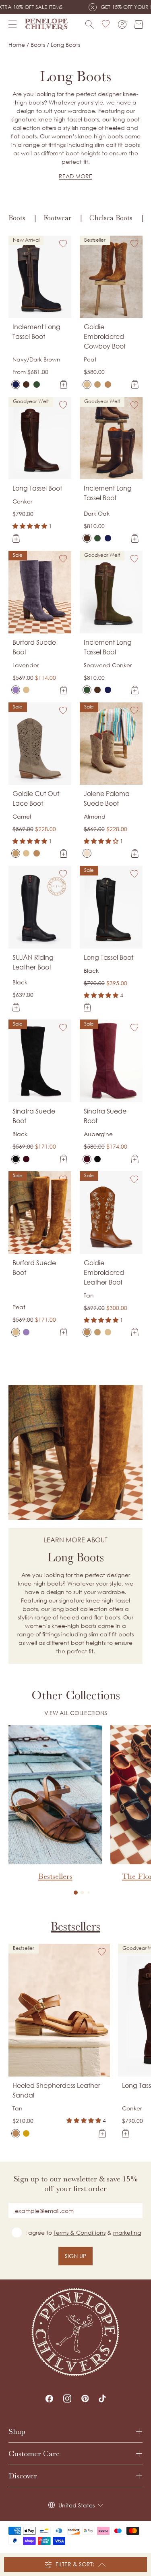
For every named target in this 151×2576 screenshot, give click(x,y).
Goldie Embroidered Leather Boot (104, 1272)
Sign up (75, 2256)
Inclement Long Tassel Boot (36, 332)
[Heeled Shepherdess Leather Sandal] (16, 2133)
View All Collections (76, 1713)
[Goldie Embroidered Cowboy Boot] (87, 384)
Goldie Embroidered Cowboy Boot (105, 336)
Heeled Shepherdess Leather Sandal (56, 2090)
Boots (17, 218)
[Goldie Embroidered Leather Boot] (108, 384)
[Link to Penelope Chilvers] (46, 24)
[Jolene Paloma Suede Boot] (87, 853)
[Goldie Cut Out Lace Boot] (97, 384)
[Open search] (90, 24)
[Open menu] (12, 24)
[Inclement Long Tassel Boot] (16, 384)
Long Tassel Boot (37, 488)
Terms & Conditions (80, 2232)
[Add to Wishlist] (63, 244)
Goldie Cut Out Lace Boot (36, 798)
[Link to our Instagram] (67, 2398)
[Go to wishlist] (106, 24)
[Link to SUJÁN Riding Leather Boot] (40, 907)
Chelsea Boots (111, 218)
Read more (75, 176)
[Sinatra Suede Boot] (16, 1159)
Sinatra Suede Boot (34, 1116)
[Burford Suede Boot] (16, 690)
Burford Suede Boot (34, 647)
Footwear (57, 218)
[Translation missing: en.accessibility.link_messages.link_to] (76, 2332)
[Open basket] (139, 24)
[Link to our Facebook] (49, 2398)
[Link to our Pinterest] (85, 2398)
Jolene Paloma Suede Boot (107, 798)
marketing (127, 2232)
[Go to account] (122, 24)
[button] (76, 1893)
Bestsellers (75, 1926)
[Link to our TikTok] (102, 2398)
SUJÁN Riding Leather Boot (33, 962)
